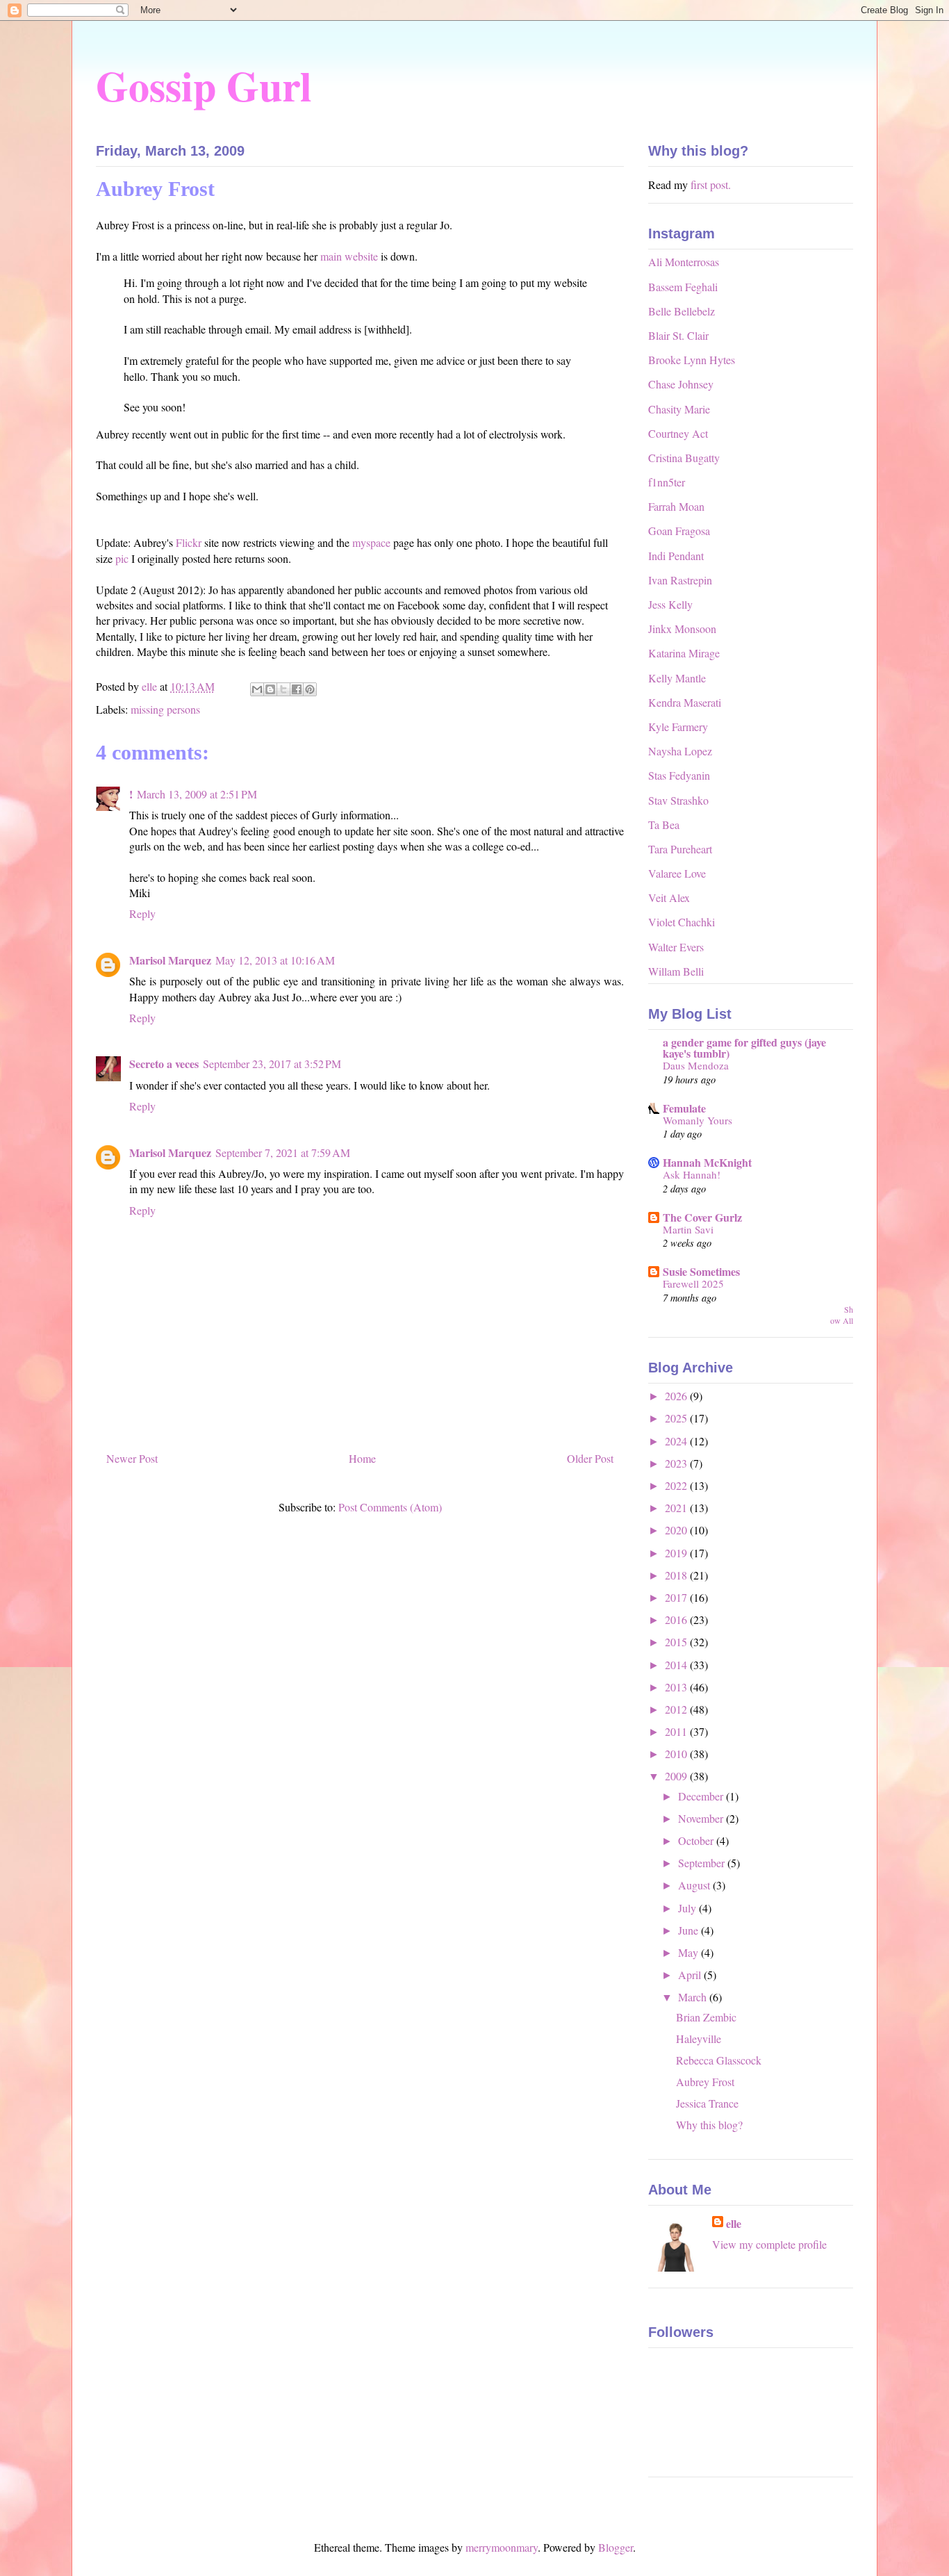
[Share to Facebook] (297, 689)
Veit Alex (669, 897)
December (702, 1796)
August (695, 1885)
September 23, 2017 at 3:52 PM (272, 1064)
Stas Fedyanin (679, 775)
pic (123, 558)
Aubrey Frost (705, 2082)
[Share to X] (283, 689)
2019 (677, 1553)
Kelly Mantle (677, 678)
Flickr (190, 542)
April (691, 1975)
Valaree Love (677, 873)
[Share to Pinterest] (310, 689)
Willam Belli (676, 971)
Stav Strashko (678, 800)
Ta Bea (664, 825)
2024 (677, 1441)
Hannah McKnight (707, 1162)
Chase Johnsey (681, 384)
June (690, 1930)
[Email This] (257, 689)
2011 (677, 1731)
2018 (677, 1575)
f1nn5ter (667, 482)
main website (349, 256)
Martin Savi (688, 1229)
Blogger (616, 2547)
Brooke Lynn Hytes (692, 360)
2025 (677, 1418)
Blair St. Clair (678, 335)
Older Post (590, 1458)
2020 (677, 1530)
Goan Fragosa (679, 531)
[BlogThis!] (270, 689)
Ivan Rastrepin (680, 580)
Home (362, 1458)
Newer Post (132, 1458)
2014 (677, 1665)
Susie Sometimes (701, 1271)
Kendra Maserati (685, 702)
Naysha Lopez (680, 751)
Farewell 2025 (693, 1283)
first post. (711, 184)
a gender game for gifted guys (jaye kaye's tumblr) (744, 1048)
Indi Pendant (676, 556)
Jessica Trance (707, 2103)
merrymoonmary (502, 2547)
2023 (677, 1463)
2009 (677, 1776)
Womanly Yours (698, 1120)
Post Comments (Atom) (390, 1507)
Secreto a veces (164, 1064)
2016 (677, 1619)
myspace (373, 542)
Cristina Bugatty (684, 458)
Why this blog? (709, 2125)
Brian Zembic (706, 2017)
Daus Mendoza (696, 1065)
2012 (677, 1709)
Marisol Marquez (170, 960)
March (694, 1997)
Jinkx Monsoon (682, 629)
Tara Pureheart (680, 849)
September (703, 1863)
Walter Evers (676, 947)
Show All (842, 1315)
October (697, 1840)
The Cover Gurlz (702, 1217)
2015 (677, 1642)
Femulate (684, 1108)
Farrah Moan (676, 506)
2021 (677, 1508)
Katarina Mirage (684, 653)
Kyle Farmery (678, 727)
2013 (677, 1687)
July (688, 1908)
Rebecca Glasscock (719, 2060)
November (702, 1818)
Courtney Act (678, 433)
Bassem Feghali (683, 287)
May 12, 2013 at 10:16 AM (275, 960)
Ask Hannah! (692, 1174)
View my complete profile (769, 2244)
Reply (142, 913)
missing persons (165, 709)
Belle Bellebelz (682, 311)
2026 (677, 1396)
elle (734, 2224)
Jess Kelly (670, 604)
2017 (677, 1597)
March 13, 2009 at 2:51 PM (197, 794)
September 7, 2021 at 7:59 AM (283, 1152)
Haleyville (699, 2038)
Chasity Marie (679, 409)
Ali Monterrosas (684, 262)
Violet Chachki (682, 922)
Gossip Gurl (204, 85)
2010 (677, 1754)
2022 (677, 1485)
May (690, 1952)
